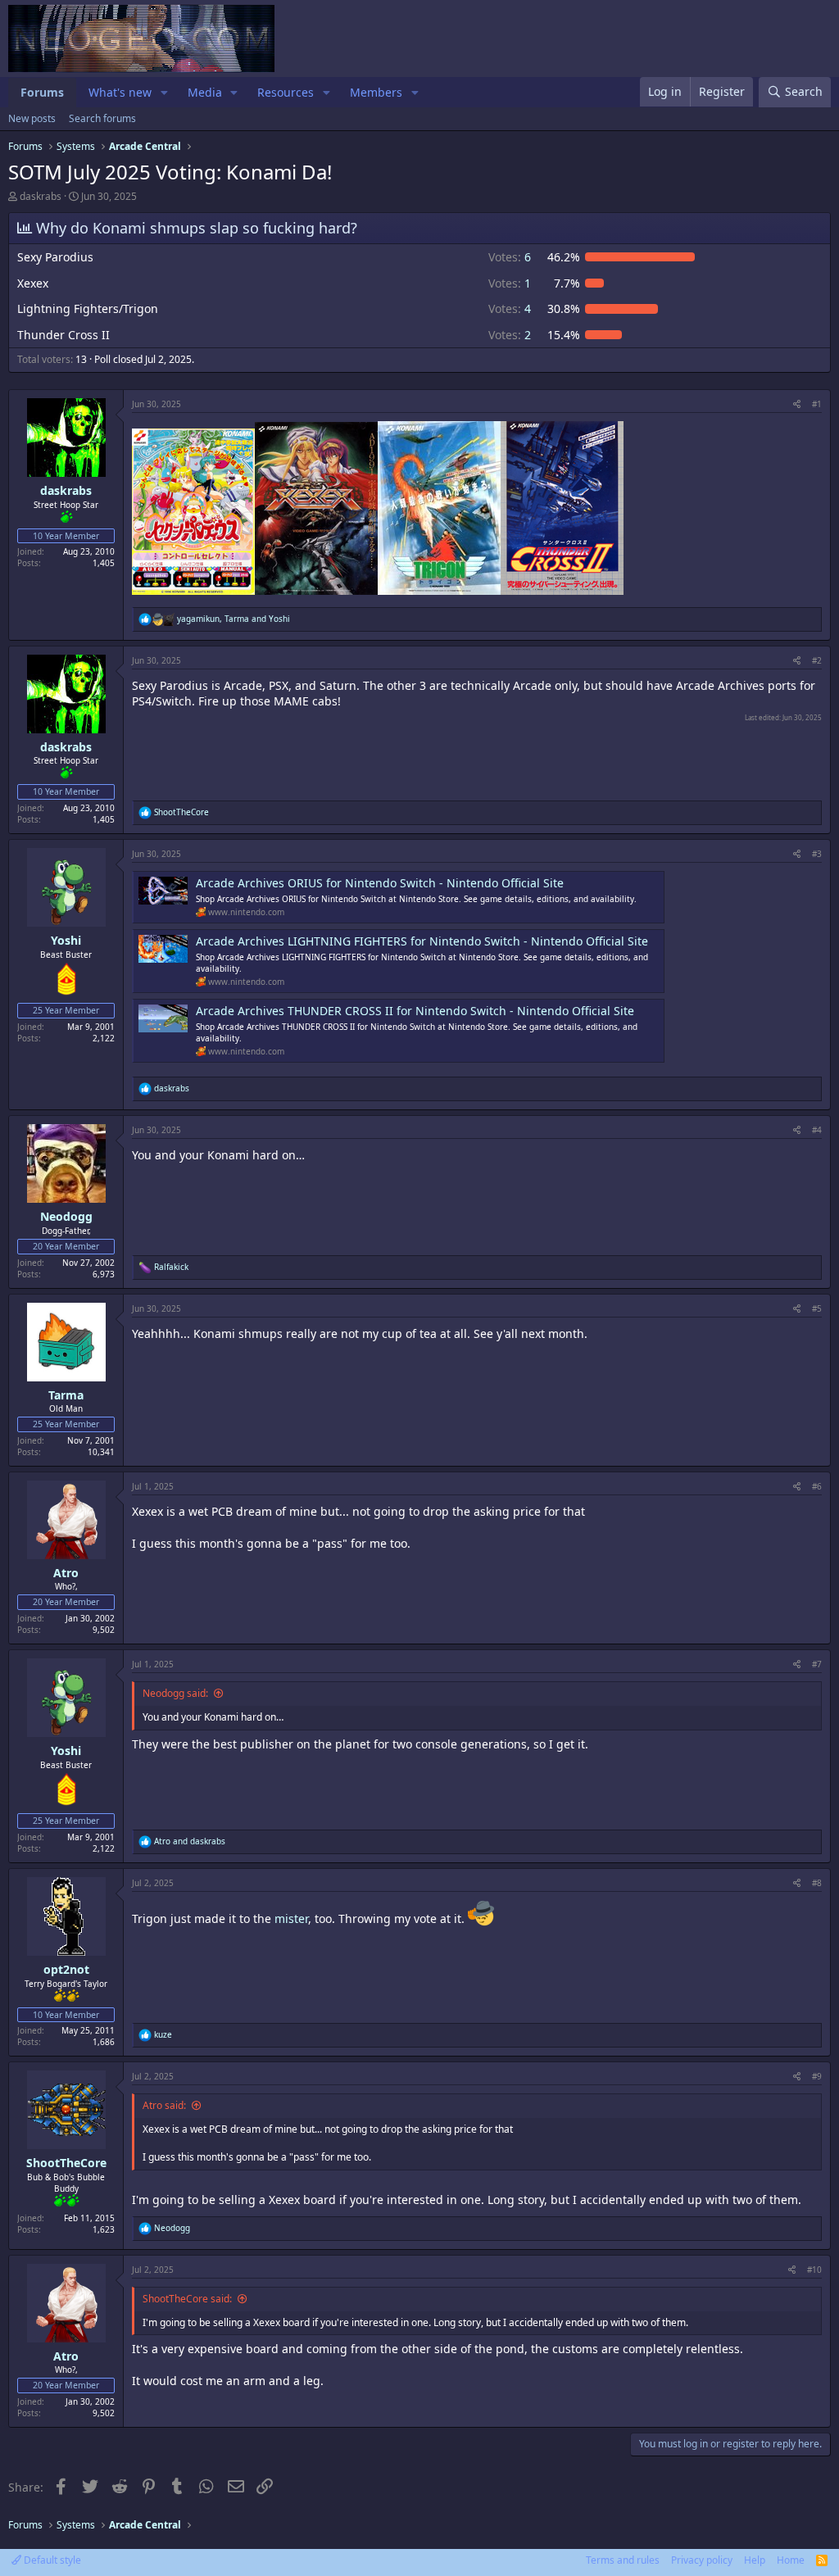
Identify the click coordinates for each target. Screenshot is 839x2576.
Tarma (66, 1395)
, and (234, 619)
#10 (814, 2270)
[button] (164, 93)
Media (205, 92)
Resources (286, 92)
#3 (817, 854)
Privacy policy (702, 2560)
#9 (817, 2076)
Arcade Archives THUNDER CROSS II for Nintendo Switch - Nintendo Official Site (415, 1011)
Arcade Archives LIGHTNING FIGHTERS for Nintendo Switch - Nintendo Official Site (422, 941)
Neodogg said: (175, 1693)
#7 (817, 1664)
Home (791, 2560)
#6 (817, 1486)
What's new (120, 92)
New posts (32, 118)
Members (376, 92)
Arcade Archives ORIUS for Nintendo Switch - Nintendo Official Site (380, 883)
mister (291, 1918)
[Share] (797, 404)
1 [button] (510, 283)
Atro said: (164, 2105)
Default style (51, 2560)
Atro (66, 1573)
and (190, 1841)
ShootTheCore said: (187, 2299)
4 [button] (510, 308)
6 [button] (510, 257)
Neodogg (66, 1216)
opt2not (66, 1969)
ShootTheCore (66, 2163)
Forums (42, 92)
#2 (817, 660)
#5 (817, 1308)
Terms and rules (623, 2560)
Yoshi (66, 940)
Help (755, 2560)
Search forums (102, 118)
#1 (817, 404)
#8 (817, 1883)
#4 (817, 1130)
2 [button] (510, 335)
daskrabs (41, 196)
